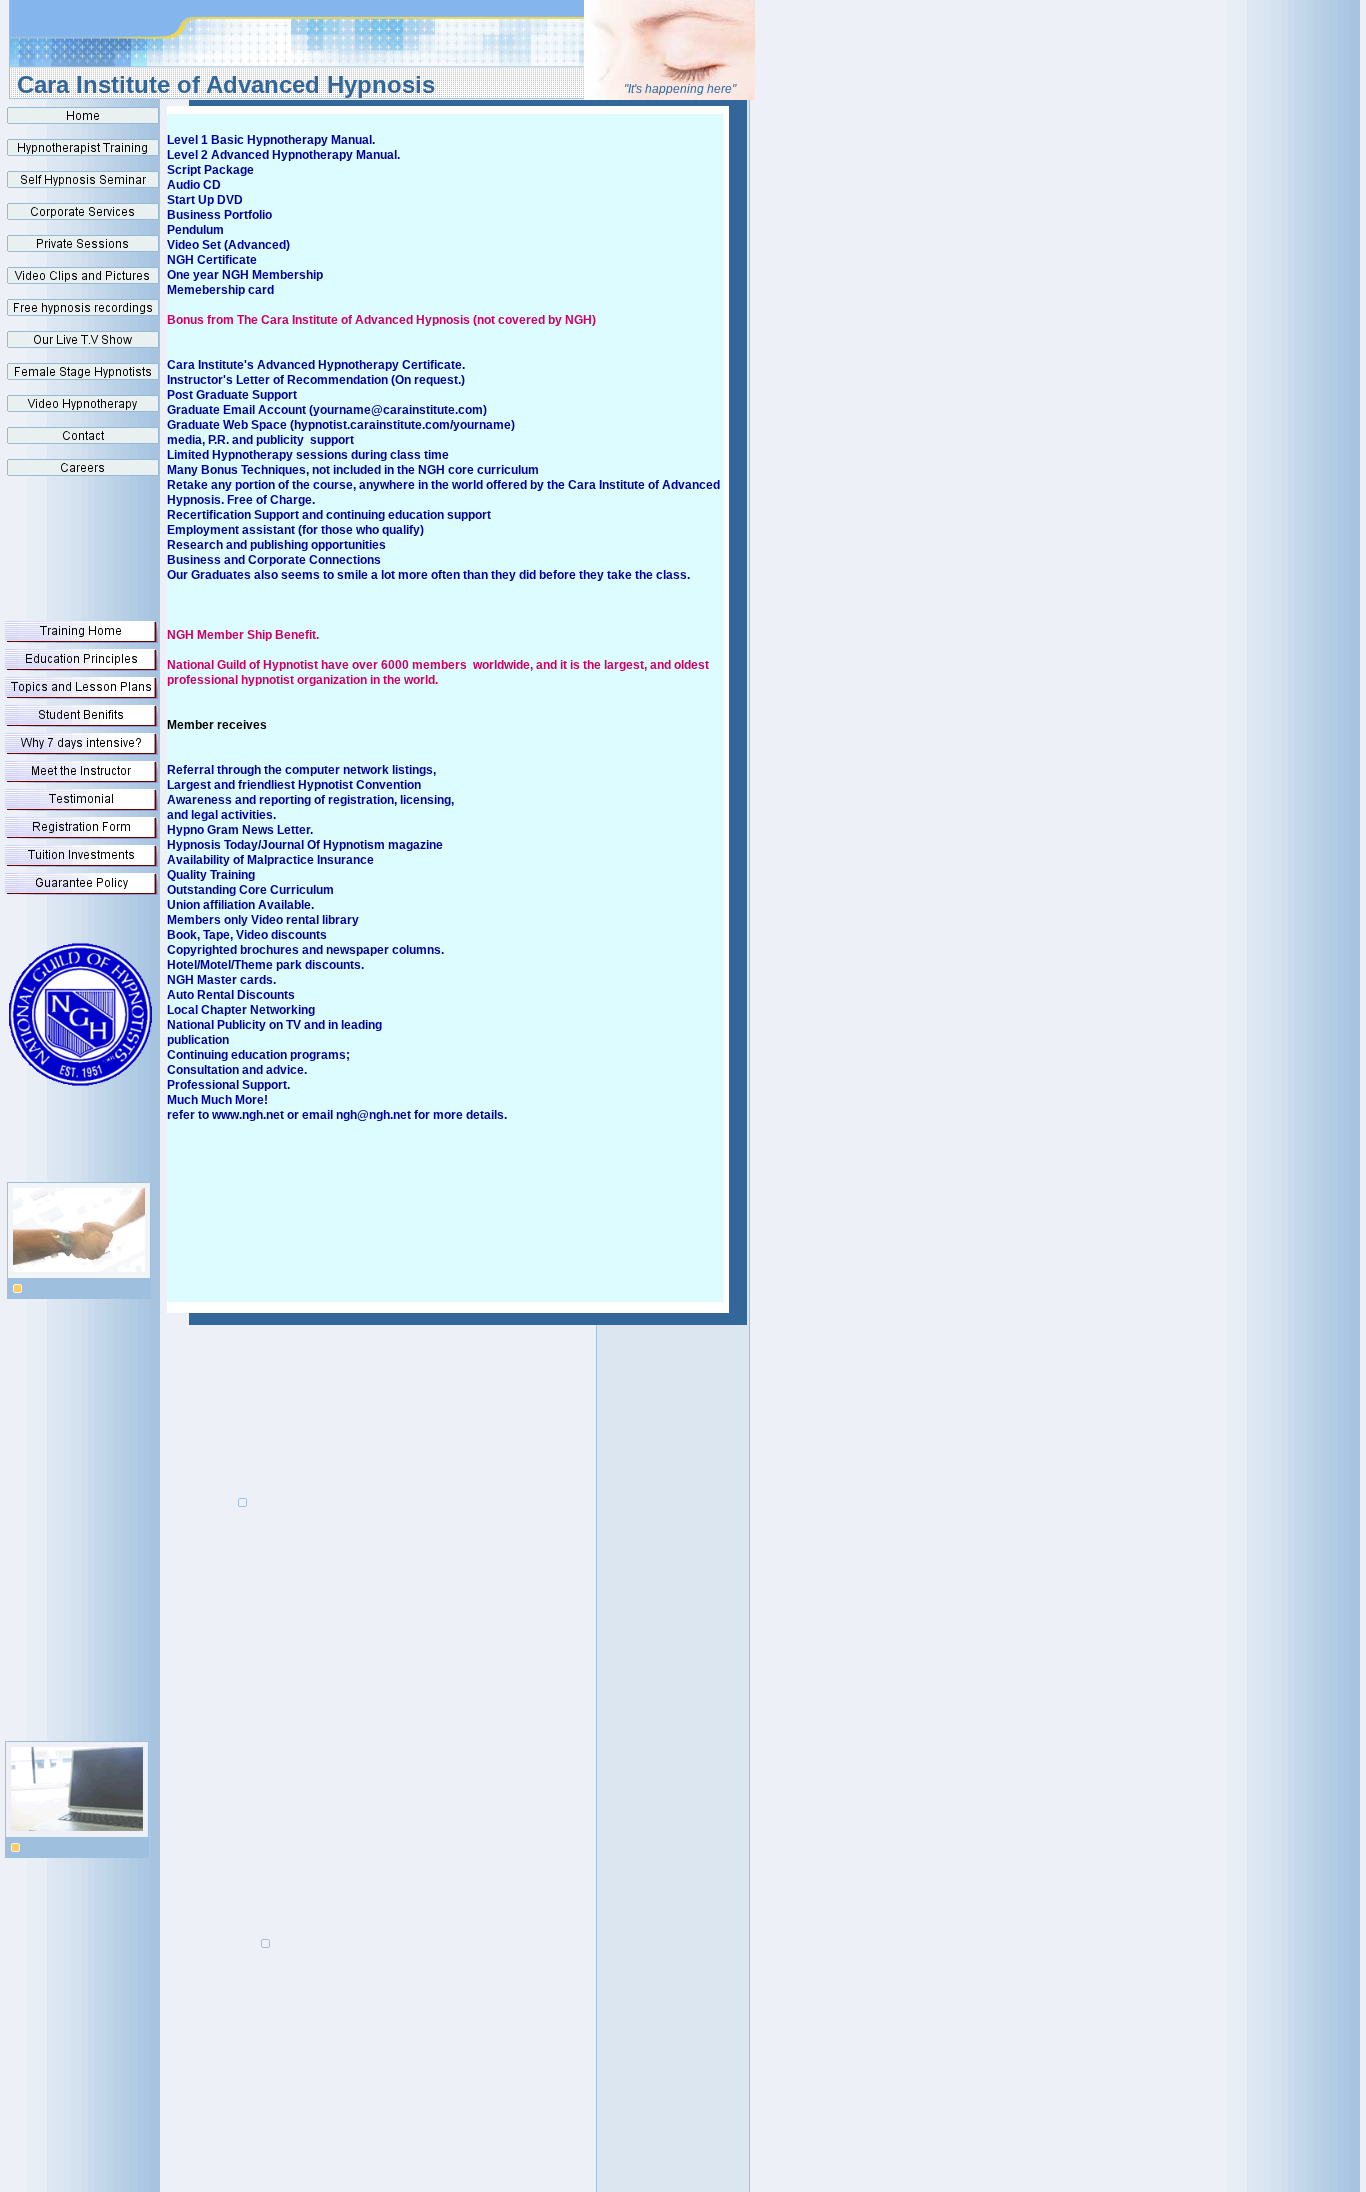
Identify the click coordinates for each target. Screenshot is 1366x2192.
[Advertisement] (369, 1572)
